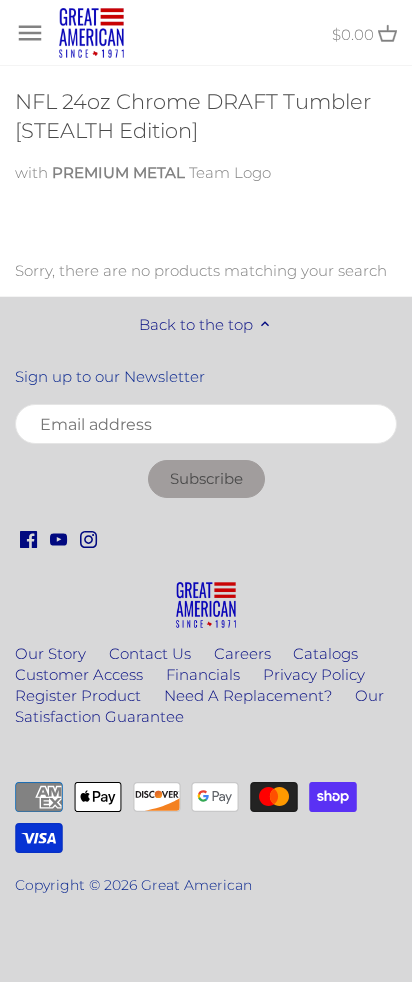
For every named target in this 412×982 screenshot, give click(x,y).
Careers (242, 653)
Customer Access (79, 674)
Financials (203, 674)
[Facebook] (28, 537)
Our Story (50, 653)
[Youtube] (58, 537)
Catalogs (325, 653)
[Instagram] (88, 537)
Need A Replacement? (248, 695)
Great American (196, 885)
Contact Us (150, 653)
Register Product (78, 695)
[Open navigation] (30, 33)
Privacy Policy (314, 674)
